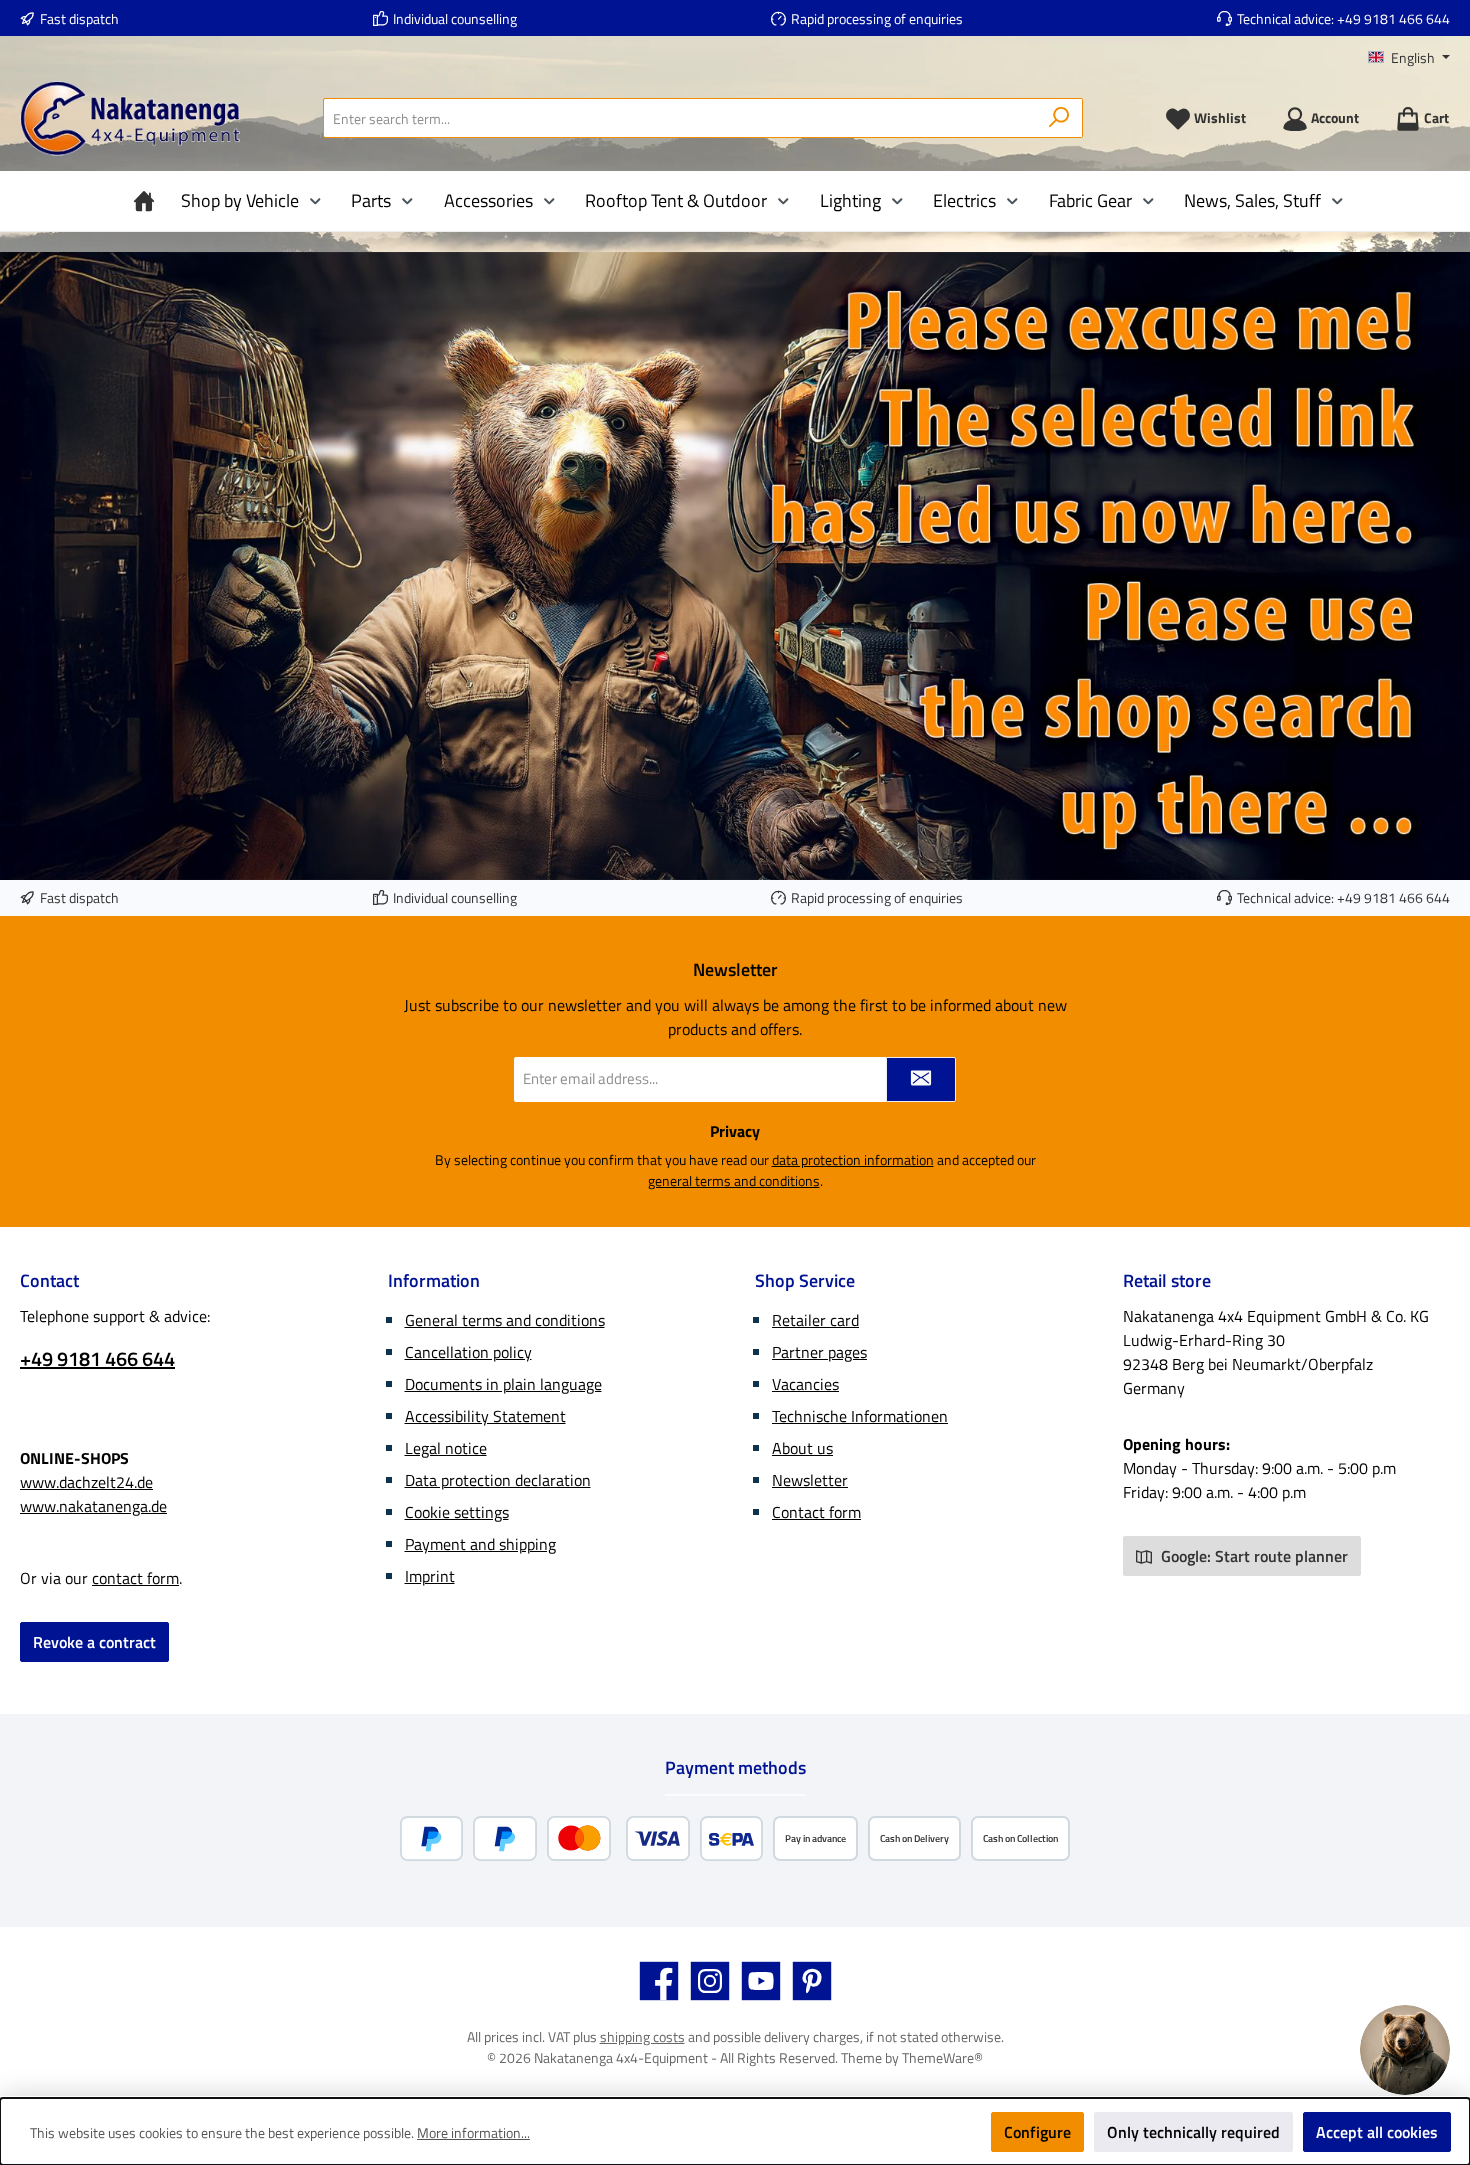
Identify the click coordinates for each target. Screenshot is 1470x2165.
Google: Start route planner (1252, 1556)
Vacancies (805, 1384)
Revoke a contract (94, 1642)
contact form (135, 1578)
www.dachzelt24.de (86, 1482)
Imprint (430, 1576)
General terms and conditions (505, 1320)
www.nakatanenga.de (93, 1506)
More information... (473, 2132)
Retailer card (815, 1320)
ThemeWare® (942, 2057)
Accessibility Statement (485, 1416)
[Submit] (921, 1079)
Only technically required (1193, 2132)
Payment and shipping (480, 1544)
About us (802, 1448)
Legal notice (446, 1448)
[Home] (149, 201)
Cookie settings (457, 1512)
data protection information (853, 1159)
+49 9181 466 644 (1393, 18)
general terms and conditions (734, 1180)
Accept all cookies (1377, 2132)
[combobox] (680, 118)
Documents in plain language (503, 1384)
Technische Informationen (860, 1416)
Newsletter (810, 1480)
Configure (1037, 2132)
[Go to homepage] (130, 118)
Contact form (816, 1512)
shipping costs (642, 2036)
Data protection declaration (498, 1480)
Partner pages (819, 1352)
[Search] (1059, 118)
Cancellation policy (468, 1352)
